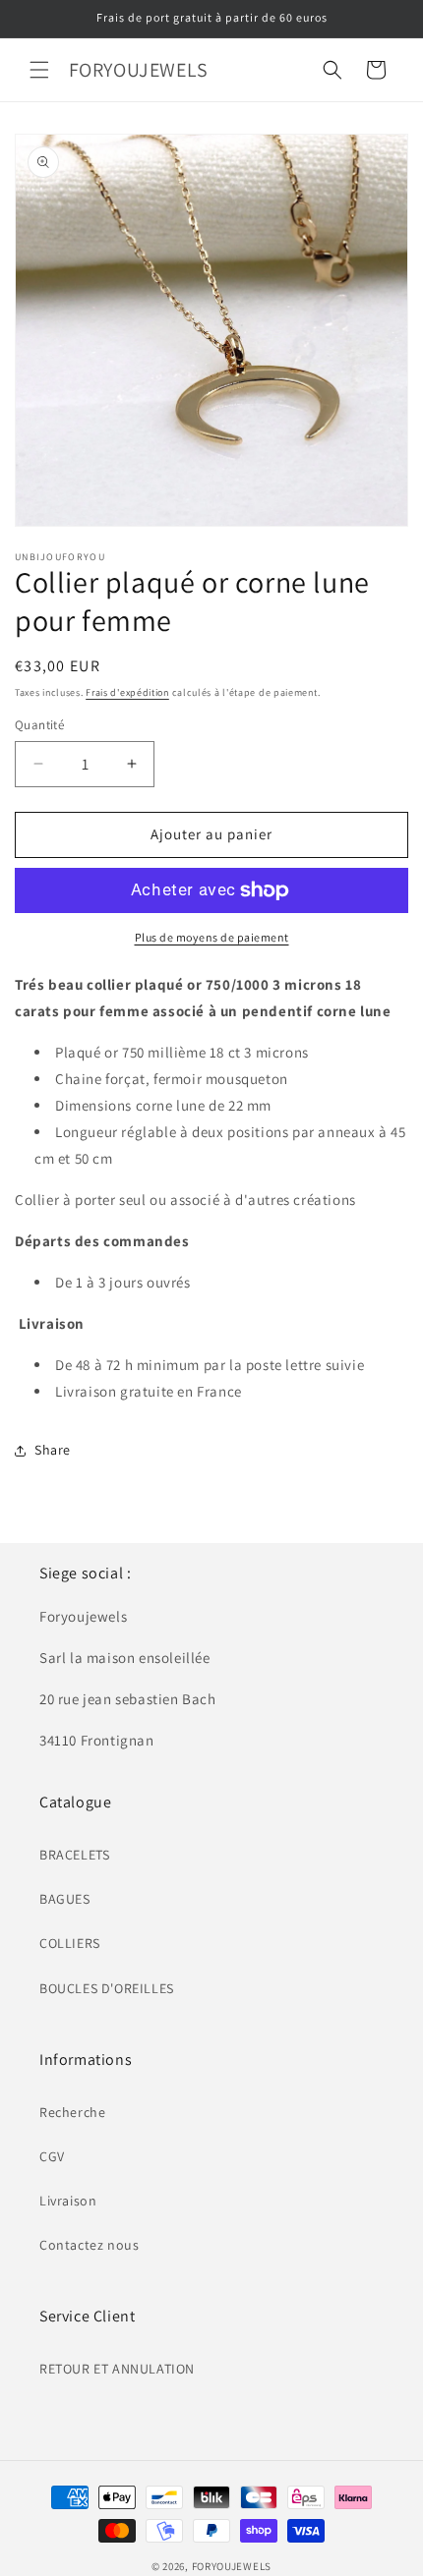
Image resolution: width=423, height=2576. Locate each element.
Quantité (39, 725)
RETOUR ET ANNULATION (117, 2369)
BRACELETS (74, 1855)
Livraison (68, 2201)
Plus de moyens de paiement (212, 937)
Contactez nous (89, 2245)
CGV (52, 2156)
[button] (39, 70)
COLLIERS (70, 1943)
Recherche (72, 2112)
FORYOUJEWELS (232, 2566)
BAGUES (65, 1899)
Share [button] (53, 1450)
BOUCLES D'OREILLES (107, 1988)
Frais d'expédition (127, 692)
